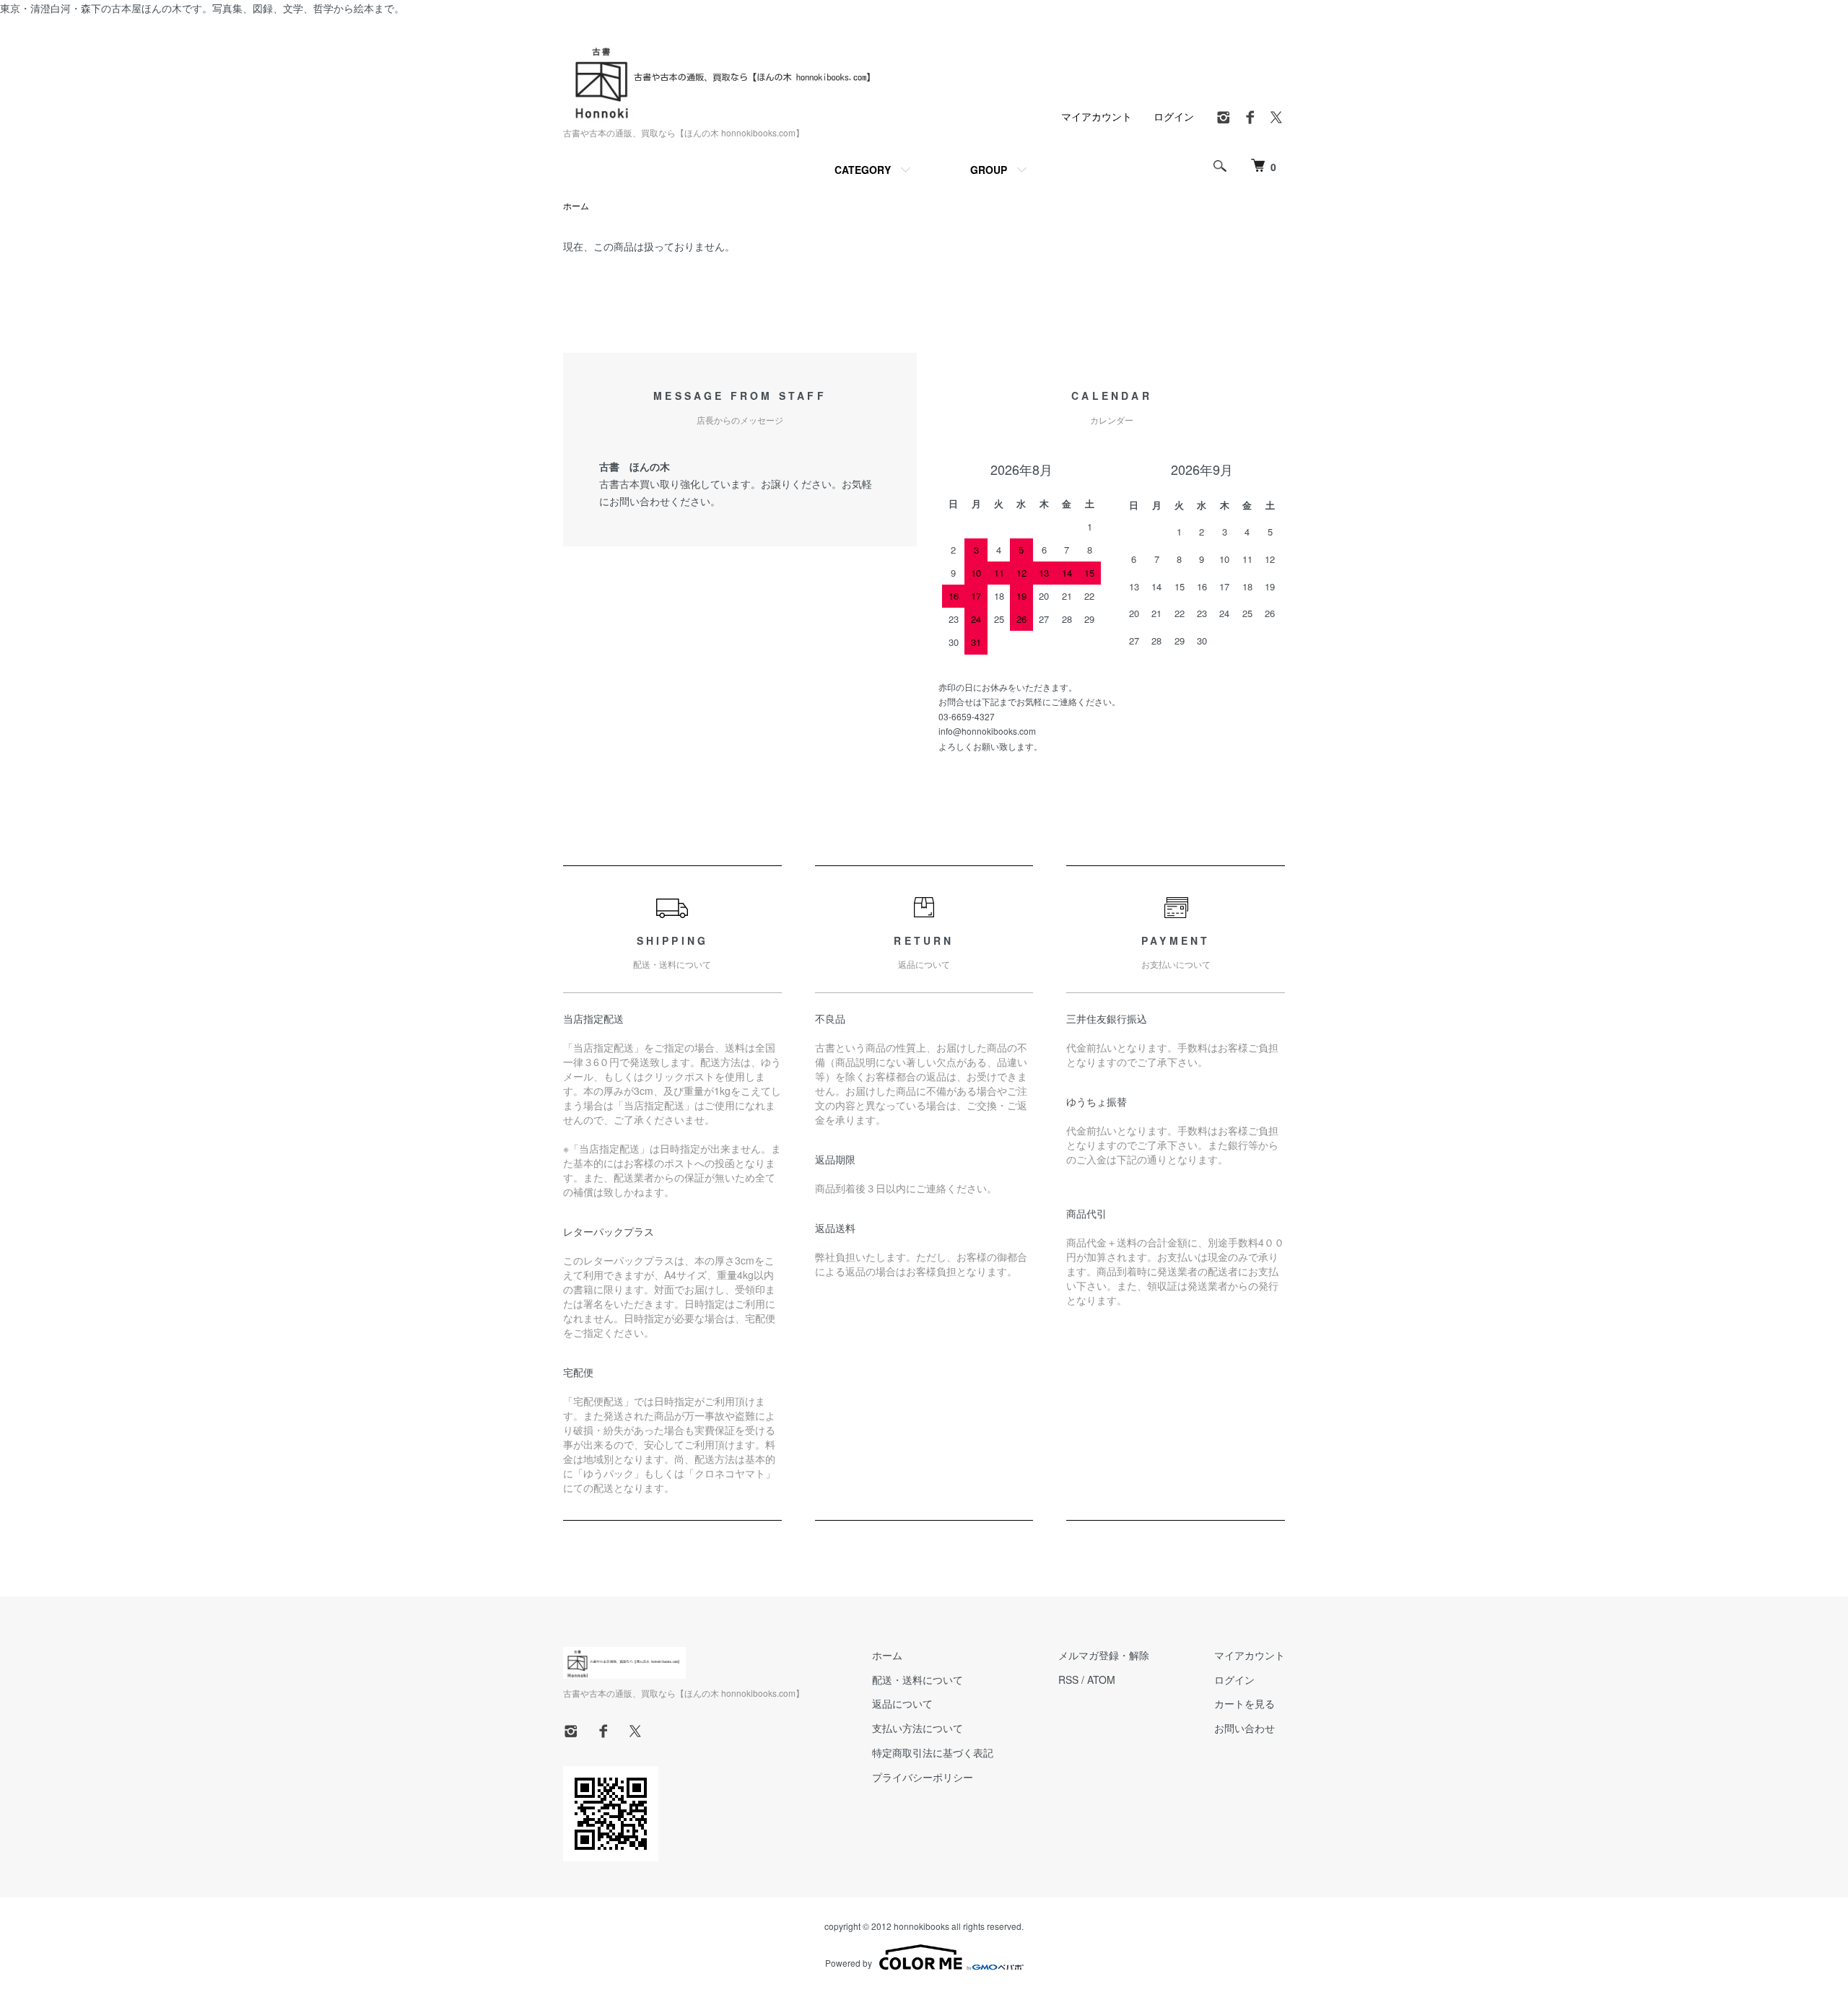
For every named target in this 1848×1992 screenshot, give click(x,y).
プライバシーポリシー (923, 1777)
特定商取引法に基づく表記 (933, 1752)
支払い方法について (918, 1728)
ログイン (1174, 116)
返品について (902, 1703)
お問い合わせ (1245, 1728)
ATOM (1101, 1679)
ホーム (576, 205)
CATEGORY (863, 170)
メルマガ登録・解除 (1104, 1655)
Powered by (849, 1963)
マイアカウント (1097, 116)
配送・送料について (918, 1679)
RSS (1068, 1679)
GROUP (989, 170)
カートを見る (1245, 1703)
